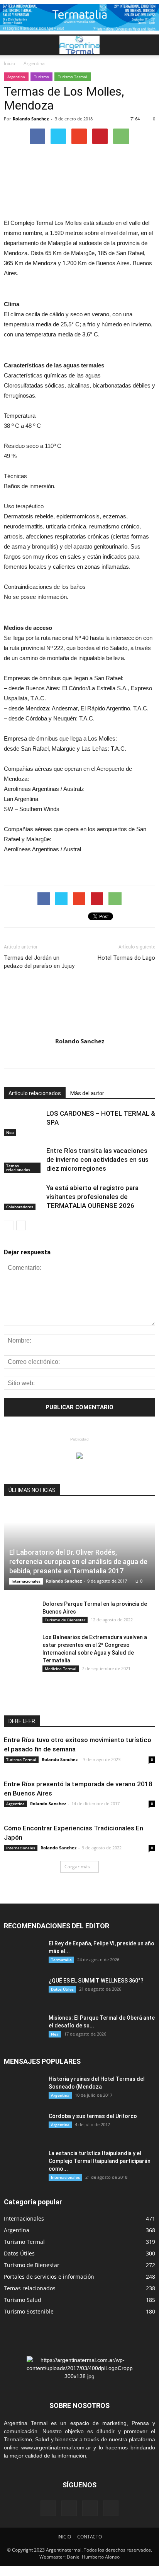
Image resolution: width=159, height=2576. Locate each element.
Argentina (16, 77)
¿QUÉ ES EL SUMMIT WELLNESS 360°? (96, 1981)
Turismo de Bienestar (65, 1620)
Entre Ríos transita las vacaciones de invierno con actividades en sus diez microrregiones (97, 1159)
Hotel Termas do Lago (126, 958)
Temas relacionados (18, 1168)
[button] (148, 45)
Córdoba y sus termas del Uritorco (93, 2116)
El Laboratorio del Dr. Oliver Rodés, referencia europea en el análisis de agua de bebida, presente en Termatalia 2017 (78, 1562)
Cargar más (77, 1867)
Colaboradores (20, 1207)
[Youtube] (80, 1057)
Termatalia (61, 1960)
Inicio (9, 63)
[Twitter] (111, 2508)
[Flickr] (69, 2508)
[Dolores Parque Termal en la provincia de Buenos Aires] (19, 1612)
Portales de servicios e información (49, 2277)
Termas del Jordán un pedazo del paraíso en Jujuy (39, 962)
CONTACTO (90, 2537)
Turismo (41, 77)
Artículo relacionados (35, 1093)
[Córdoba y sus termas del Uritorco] (23, 2126)
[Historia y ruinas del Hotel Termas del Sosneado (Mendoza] (23, 2089)
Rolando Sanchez (31, 119)
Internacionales (26, 1581)
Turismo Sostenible (29, 2311)
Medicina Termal (61, 1669)
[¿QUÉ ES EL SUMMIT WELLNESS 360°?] (23, 1990)
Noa (10, 1132)
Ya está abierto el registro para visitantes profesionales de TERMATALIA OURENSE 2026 (92, 1197)
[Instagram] (90, 2508)
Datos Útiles (62, 1989)
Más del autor (87, 1093)
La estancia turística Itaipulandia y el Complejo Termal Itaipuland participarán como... (100, 2161)
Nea (55, 2034)
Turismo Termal (73, 77)
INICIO (64, 2537)
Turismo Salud (23, 2300)
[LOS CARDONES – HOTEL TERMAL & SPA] (23, 1122)
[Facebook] (48, 2508)
